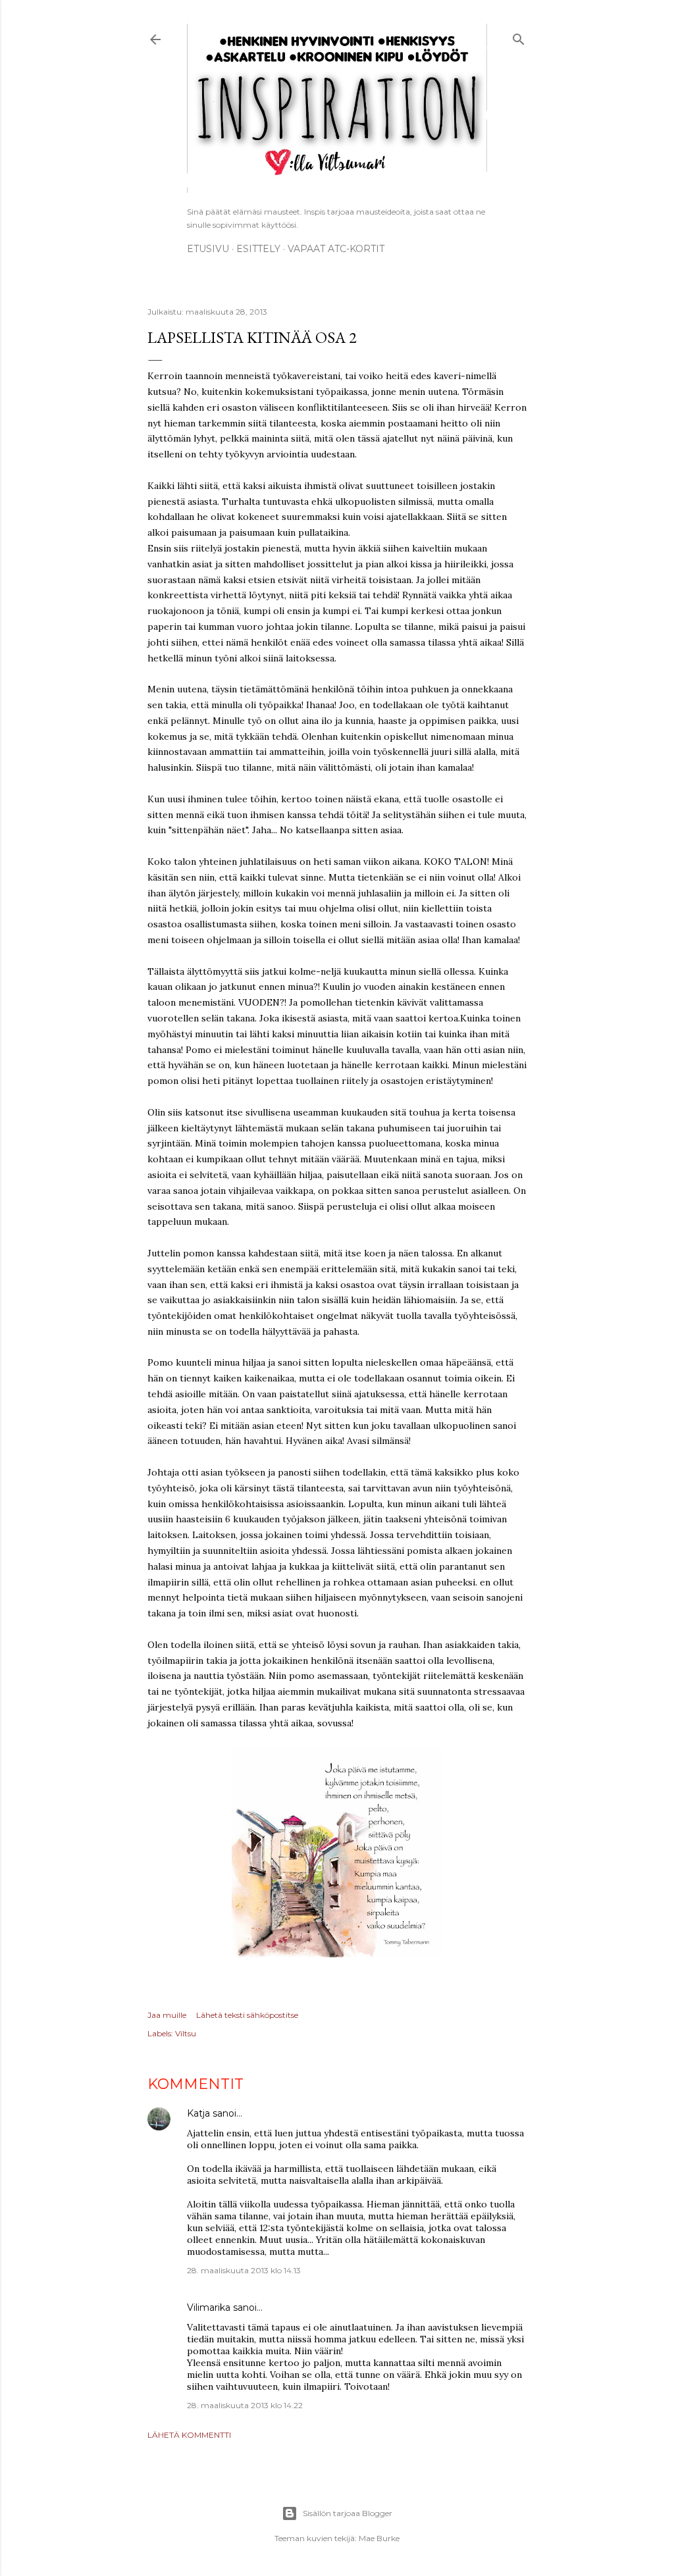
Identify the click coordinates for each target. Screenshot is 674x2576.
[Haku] (519, 37)
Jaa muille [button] (167, 2015)
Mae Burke (379, 2538)
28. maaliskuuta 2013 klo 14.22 (245, 2405)
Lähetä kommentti (189, 2435)
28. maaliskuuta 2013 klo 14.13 (244, 2270)
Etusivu (208, 249)
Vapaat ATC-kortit (336, 249)
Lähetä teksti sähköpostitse (247, 2015)
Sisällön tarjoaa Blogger (348, 2513)
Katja (198, 2113)
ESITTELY (258, 249)
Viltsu (186, 2033)
